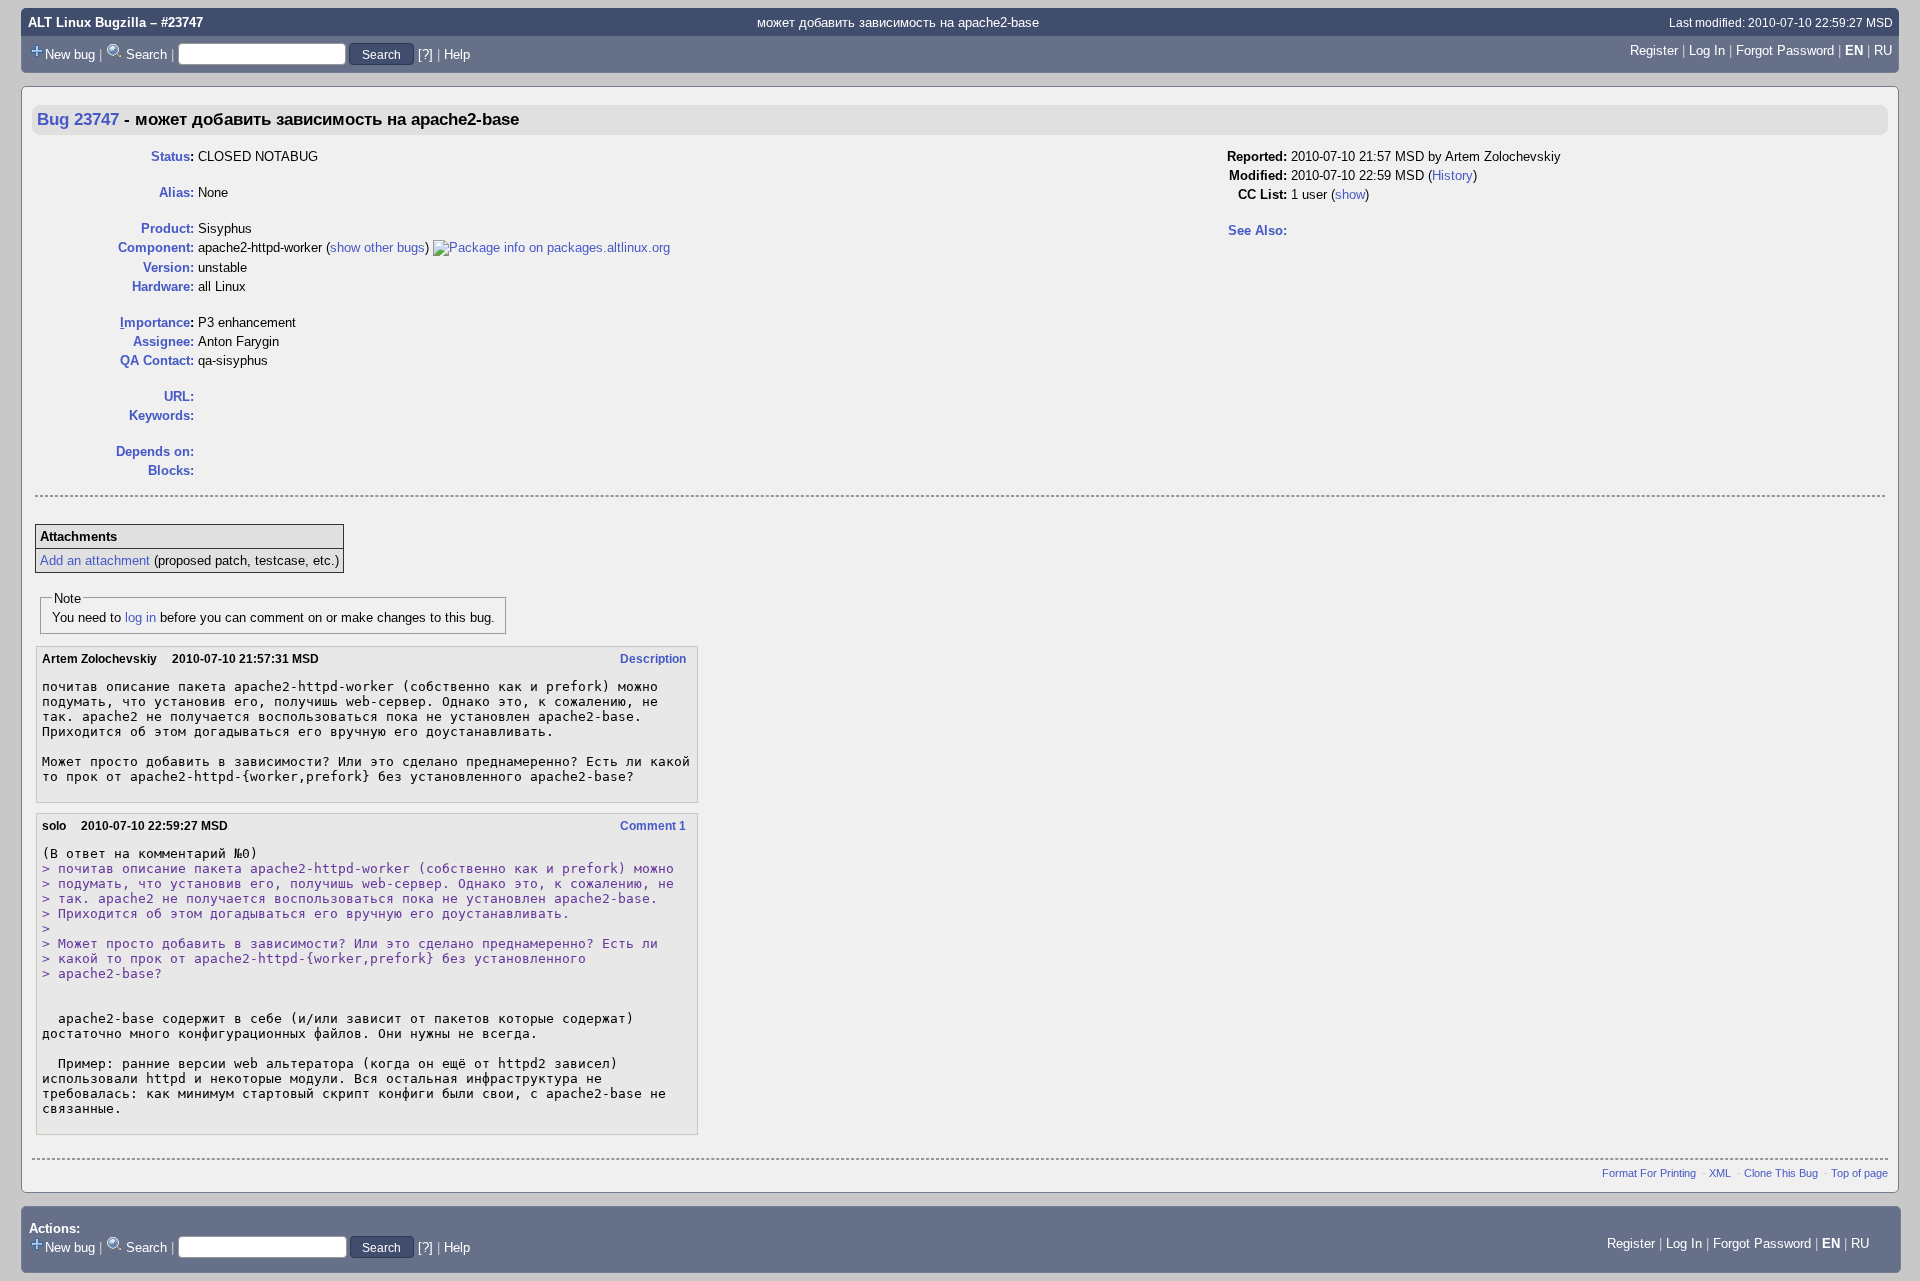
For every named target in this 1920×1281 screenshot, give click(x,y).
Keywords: (161, 415)
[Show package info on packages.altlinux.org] (551, 247)
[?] (425, 54)
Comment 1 (653, 826)
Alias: (176, 192)
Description (653, 659)
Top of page (1859, 1173)
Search (146, 54)
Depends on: (155, 451)
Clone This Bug (1781, 1173)
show (1350, 194)
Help (457, 54)
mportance (155, 322)
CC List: (1262, 194)
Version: (168, 267)
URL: (179, 396)
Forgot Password (1785, 50)
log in (140, 617)
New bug (70, 54)
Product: (167, 228)
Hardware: (163, 286)
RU (1883, 50)
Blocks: (171, 470)
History (1452, 175)
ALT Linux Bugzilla (87, 22)
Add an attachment (95, 560)
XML (1720, 1173)
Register (1654, 50)
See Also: (1257, 230)
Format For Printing (1649, 1173)
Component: (156, 247)
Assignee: (163, 341)
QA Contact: (157, 360)
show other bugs (377, 247)
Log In (1707, 50)
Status (170, 156)
